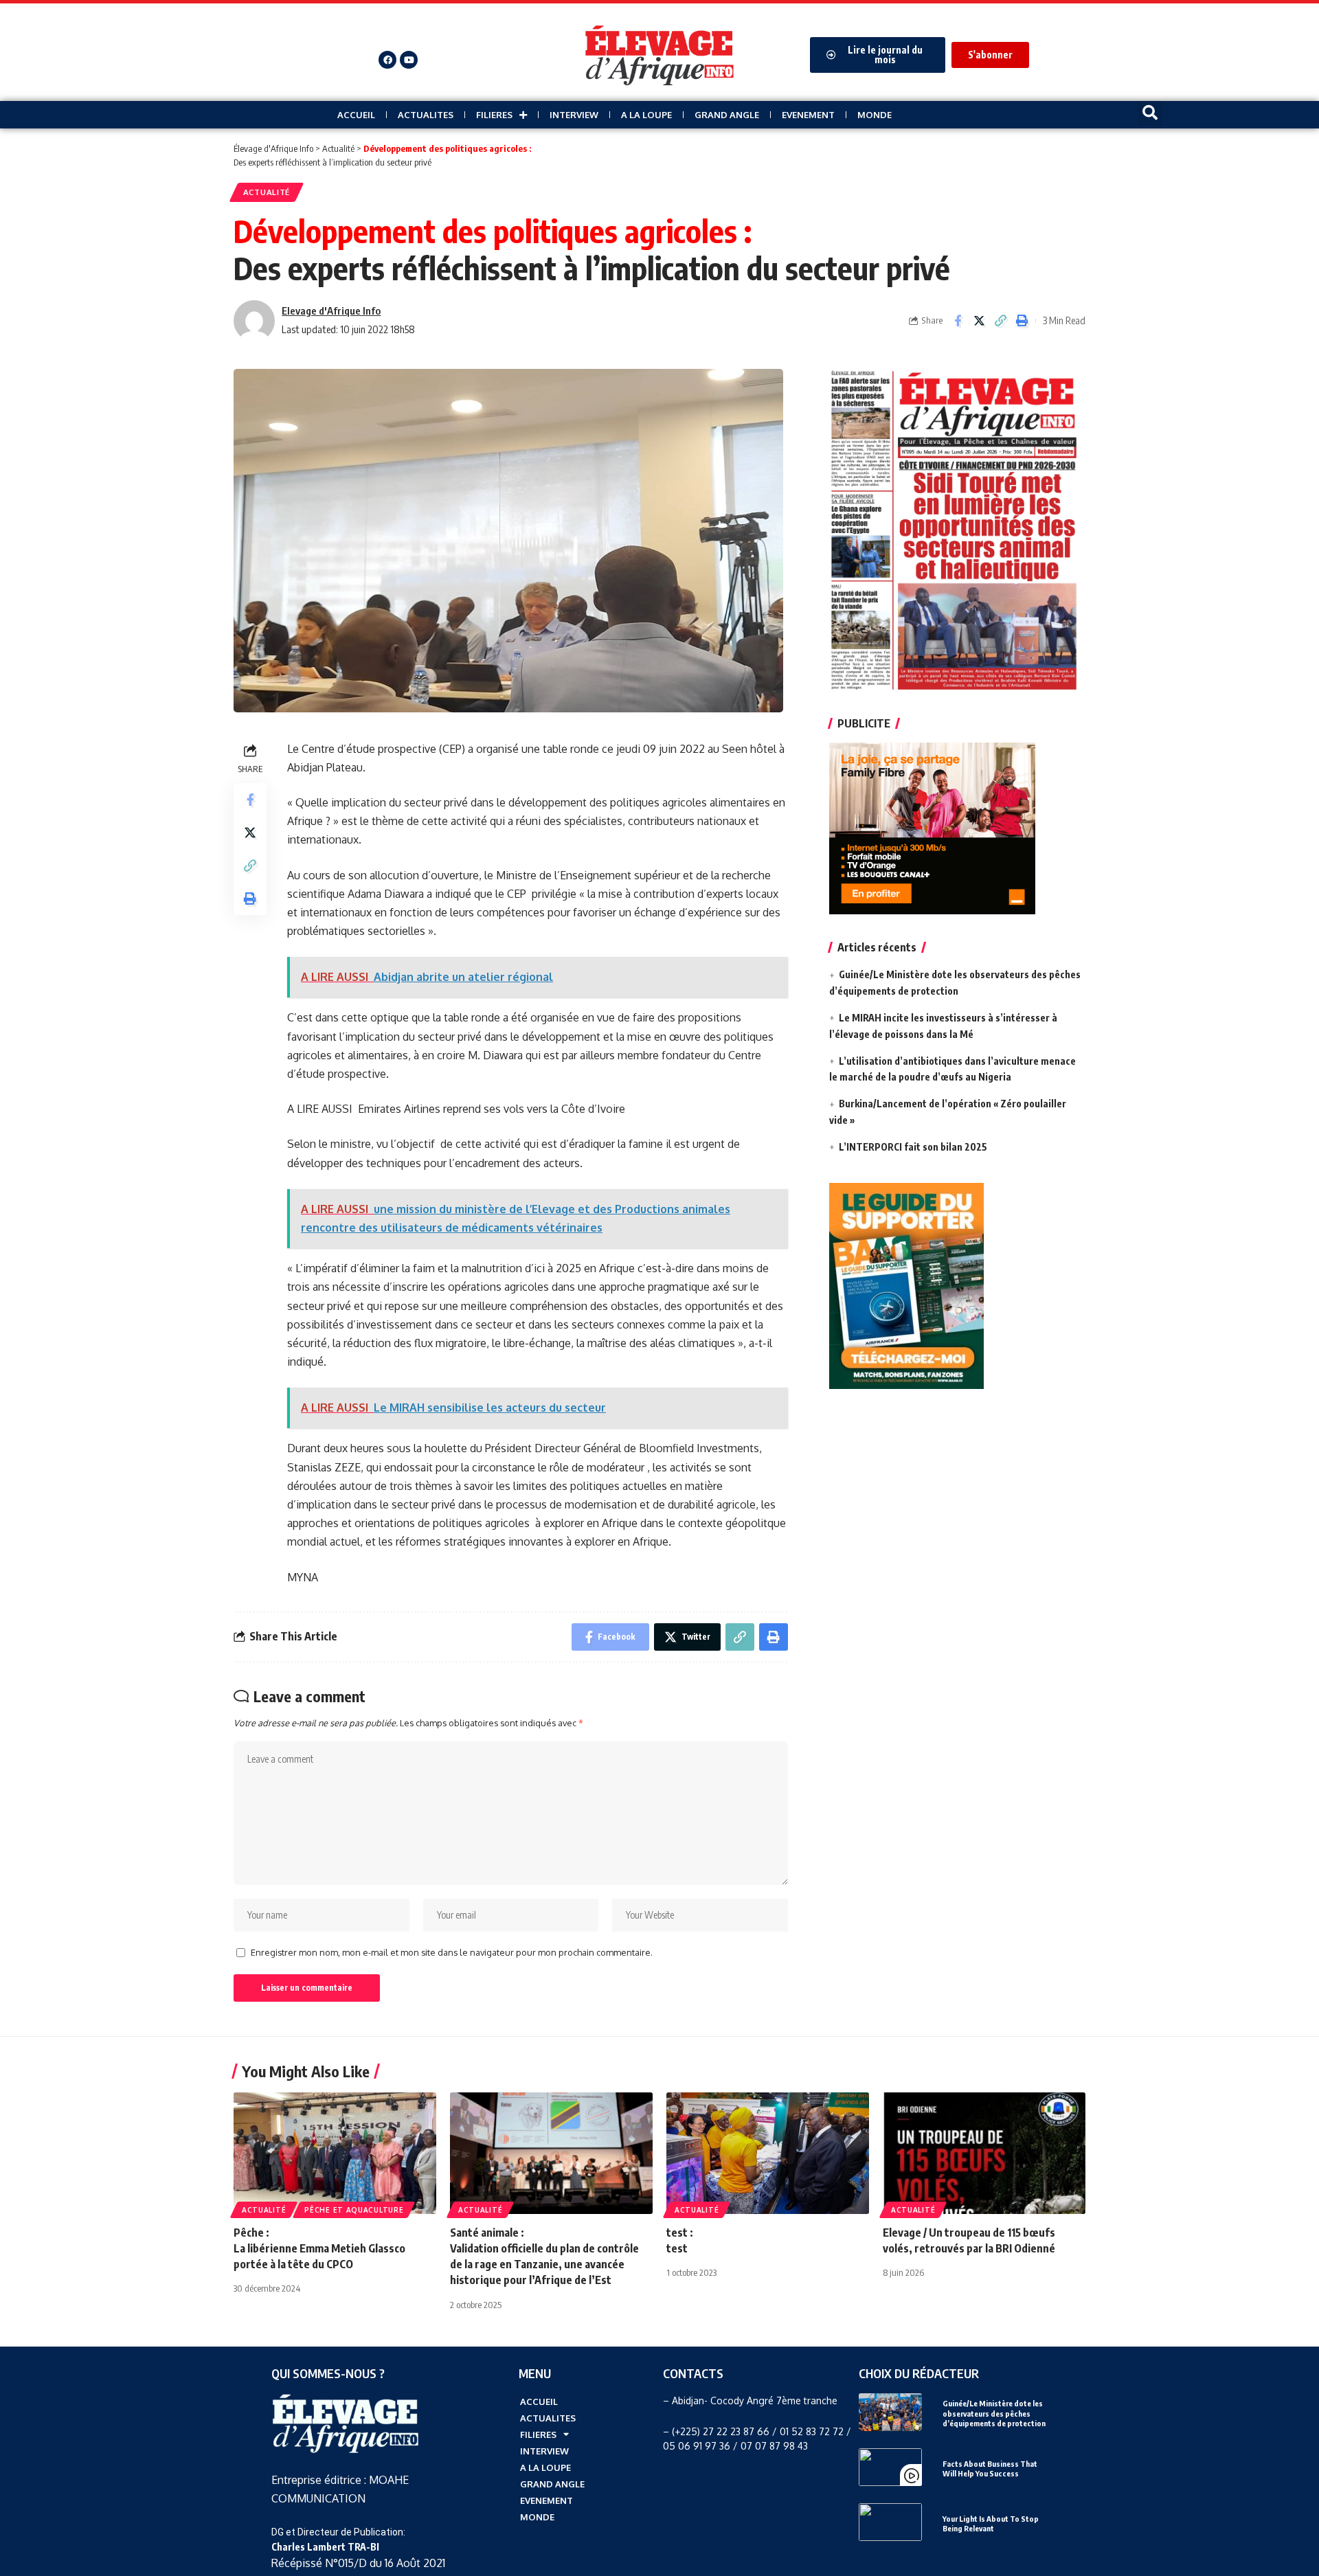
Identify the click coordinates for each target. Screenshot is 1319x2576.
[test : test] (768, 2153)
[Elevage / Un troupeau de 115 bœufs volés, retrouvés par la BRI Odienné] (984, 2153)
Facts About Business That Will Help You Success (990, 2468)
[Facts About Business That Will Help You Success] (890, 2467)
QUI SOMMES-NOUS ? (328, 2373)
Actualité (267, 192)
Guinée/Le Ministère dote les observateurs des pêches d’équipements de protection (994, 2413)
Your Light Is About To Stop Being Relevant (991, 2523)
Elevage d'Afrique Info (331, 310)
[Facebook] (387, 60)
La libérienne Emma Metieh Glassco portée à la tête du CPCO (319, 2248)
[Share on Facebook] (958, 321)
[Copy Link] (1000, 321)
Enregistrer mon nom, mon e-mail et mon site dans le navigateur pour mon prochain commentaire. (452, 1952)
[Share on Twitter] (979, 321)
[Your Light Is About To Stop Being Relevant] (890, 2522)
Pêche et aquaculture (354, 2210)
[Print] (1022, 321)
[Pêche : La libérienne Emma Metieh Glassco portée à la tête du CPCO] (335, 2153)
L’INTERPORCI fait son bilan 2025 (913, 1147)
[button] (1150, 113)
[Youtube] (409, 60)
